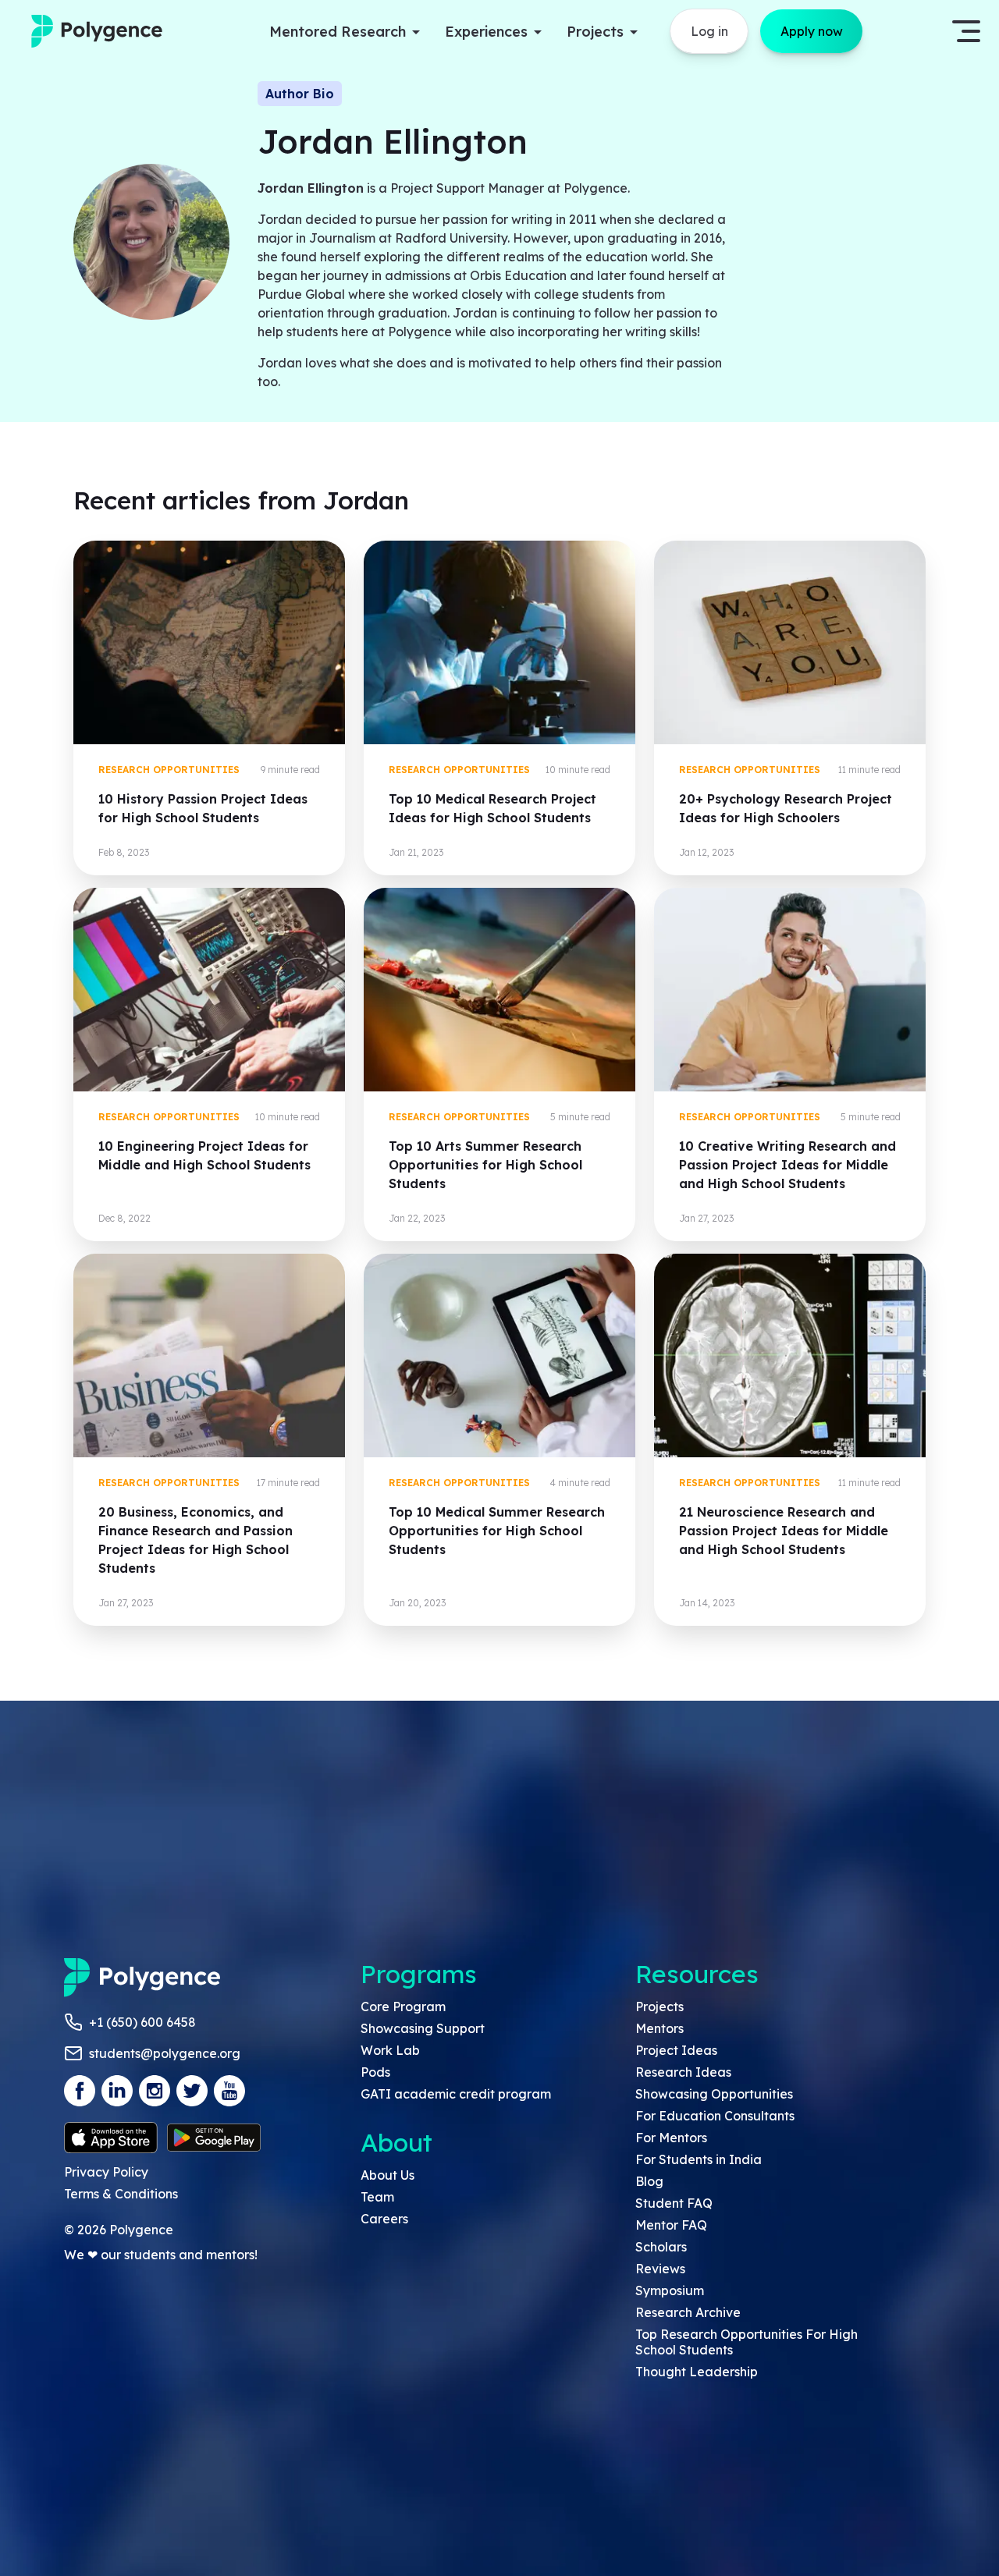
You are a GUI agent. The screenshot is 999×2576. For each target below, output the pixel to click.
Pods (375, 2072)
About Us (388, 2175)
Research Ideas (683, 2072)
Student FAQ (674, 2203)
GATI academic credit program (456, 2094)
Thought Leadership (697, 2372)
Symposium (670, 2290)
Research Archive (688, 2312)
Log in (709, 31)
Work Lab (390, 2050)
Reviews (660, 2269)
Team (377, 2197)
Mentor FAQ (671, 2225)
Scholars (661, 2247)
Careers (384, 2219)
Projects (659, 2007)
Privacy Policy (106, 2172)
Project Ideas (676, 2050)
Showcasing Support (423, 2028)
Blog (649, 2181)
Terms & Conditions (121, 2194)
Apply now (812, 31)
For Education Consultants (715, 2116)
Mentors (659, 2028)
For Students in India (699, 2159)
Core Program (403, 2007)
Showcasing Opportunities (714, 2094)
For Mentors (671, 2138)
